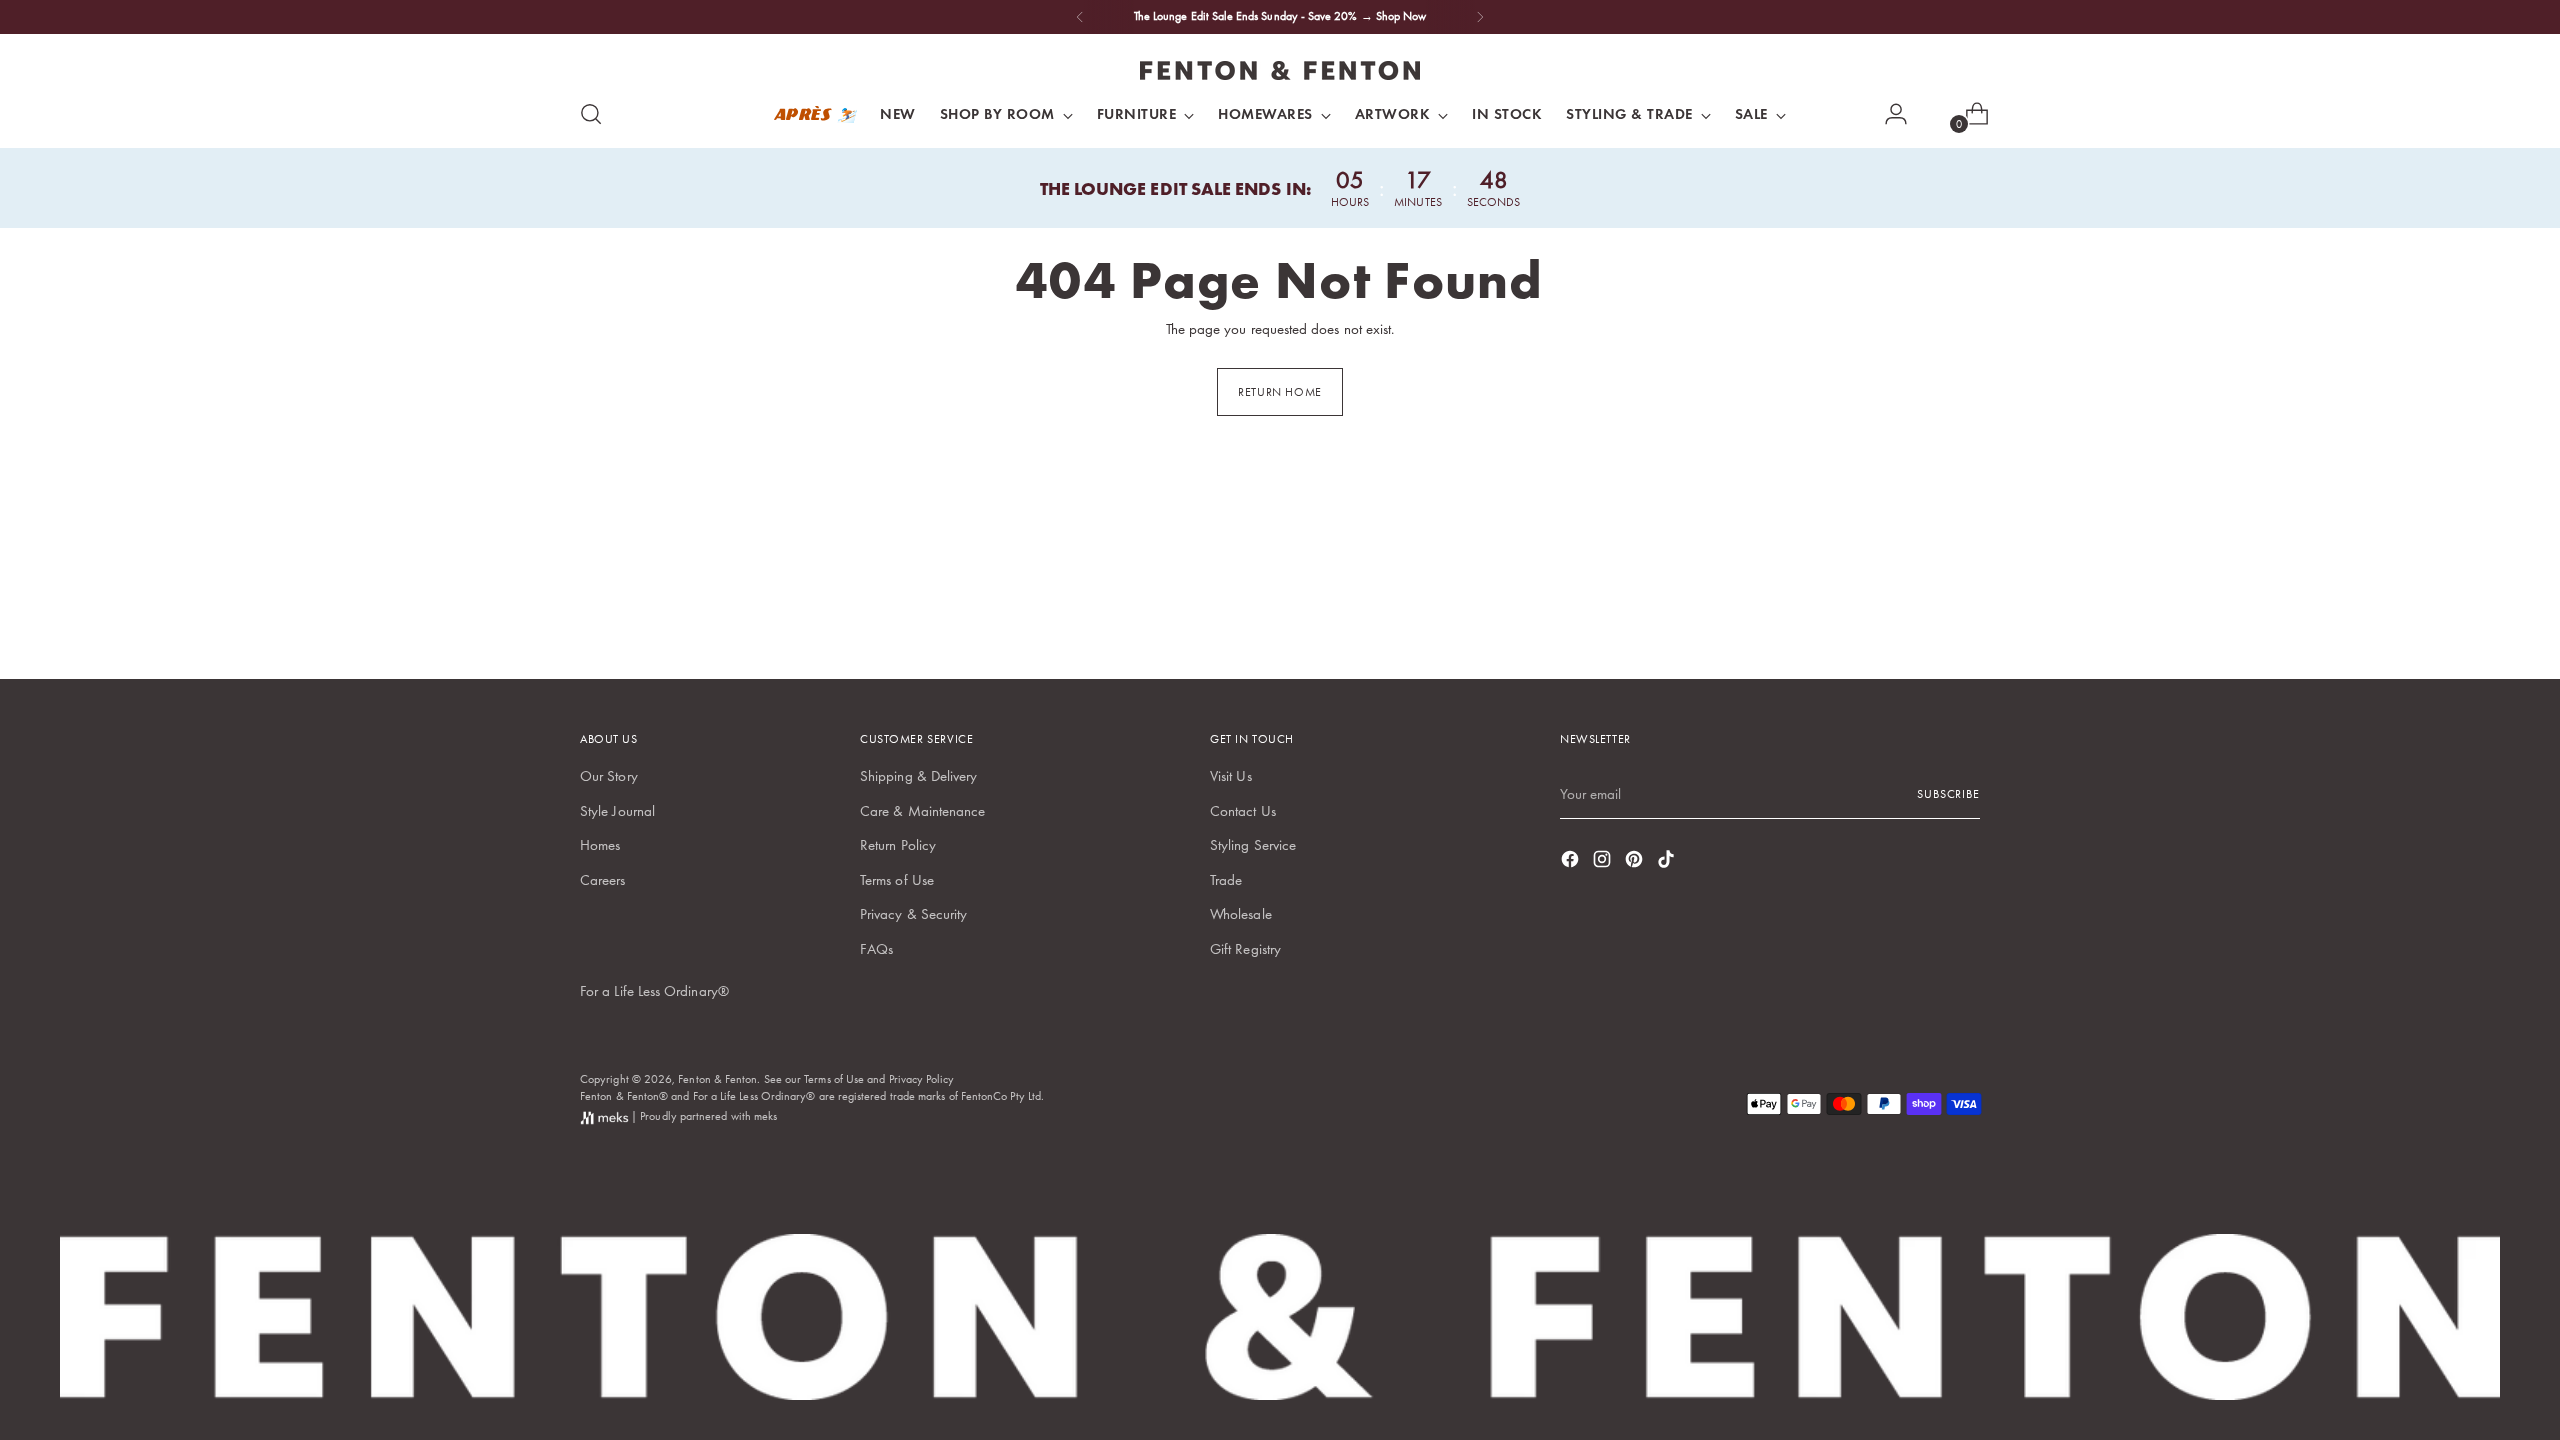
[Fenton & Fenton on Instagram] (1604, 862)
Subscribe (1948, 794)
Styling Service (1253, 845)
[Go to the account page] (1888, 114)
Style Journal (617, 811)
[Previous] (1080, 17)
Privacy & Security (913, 914)
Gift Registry (1245, 949)
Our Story (609, 776)
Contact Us (1243, 811)
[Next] (1480, 17)
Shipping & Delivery (918, 776)
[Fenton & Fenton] (1280, 70)
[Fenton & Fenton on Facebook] (1572, 862)
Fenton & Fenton (717, 1079)
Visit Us (1231, 776)
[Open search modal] (591, 114)
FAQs (876, 949)
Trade (1226, 880)
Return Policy (898, 845)
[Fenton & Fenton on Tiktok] (1668, 862)
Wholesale (1241, 914)
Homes (600, 845)
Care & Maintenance (922, 811)
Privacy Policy (922, 1079)
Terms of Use (897, 880)
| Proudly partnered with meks (702, 1116)
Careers (603, 880)
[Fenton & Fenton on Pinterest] (1636, 862)
